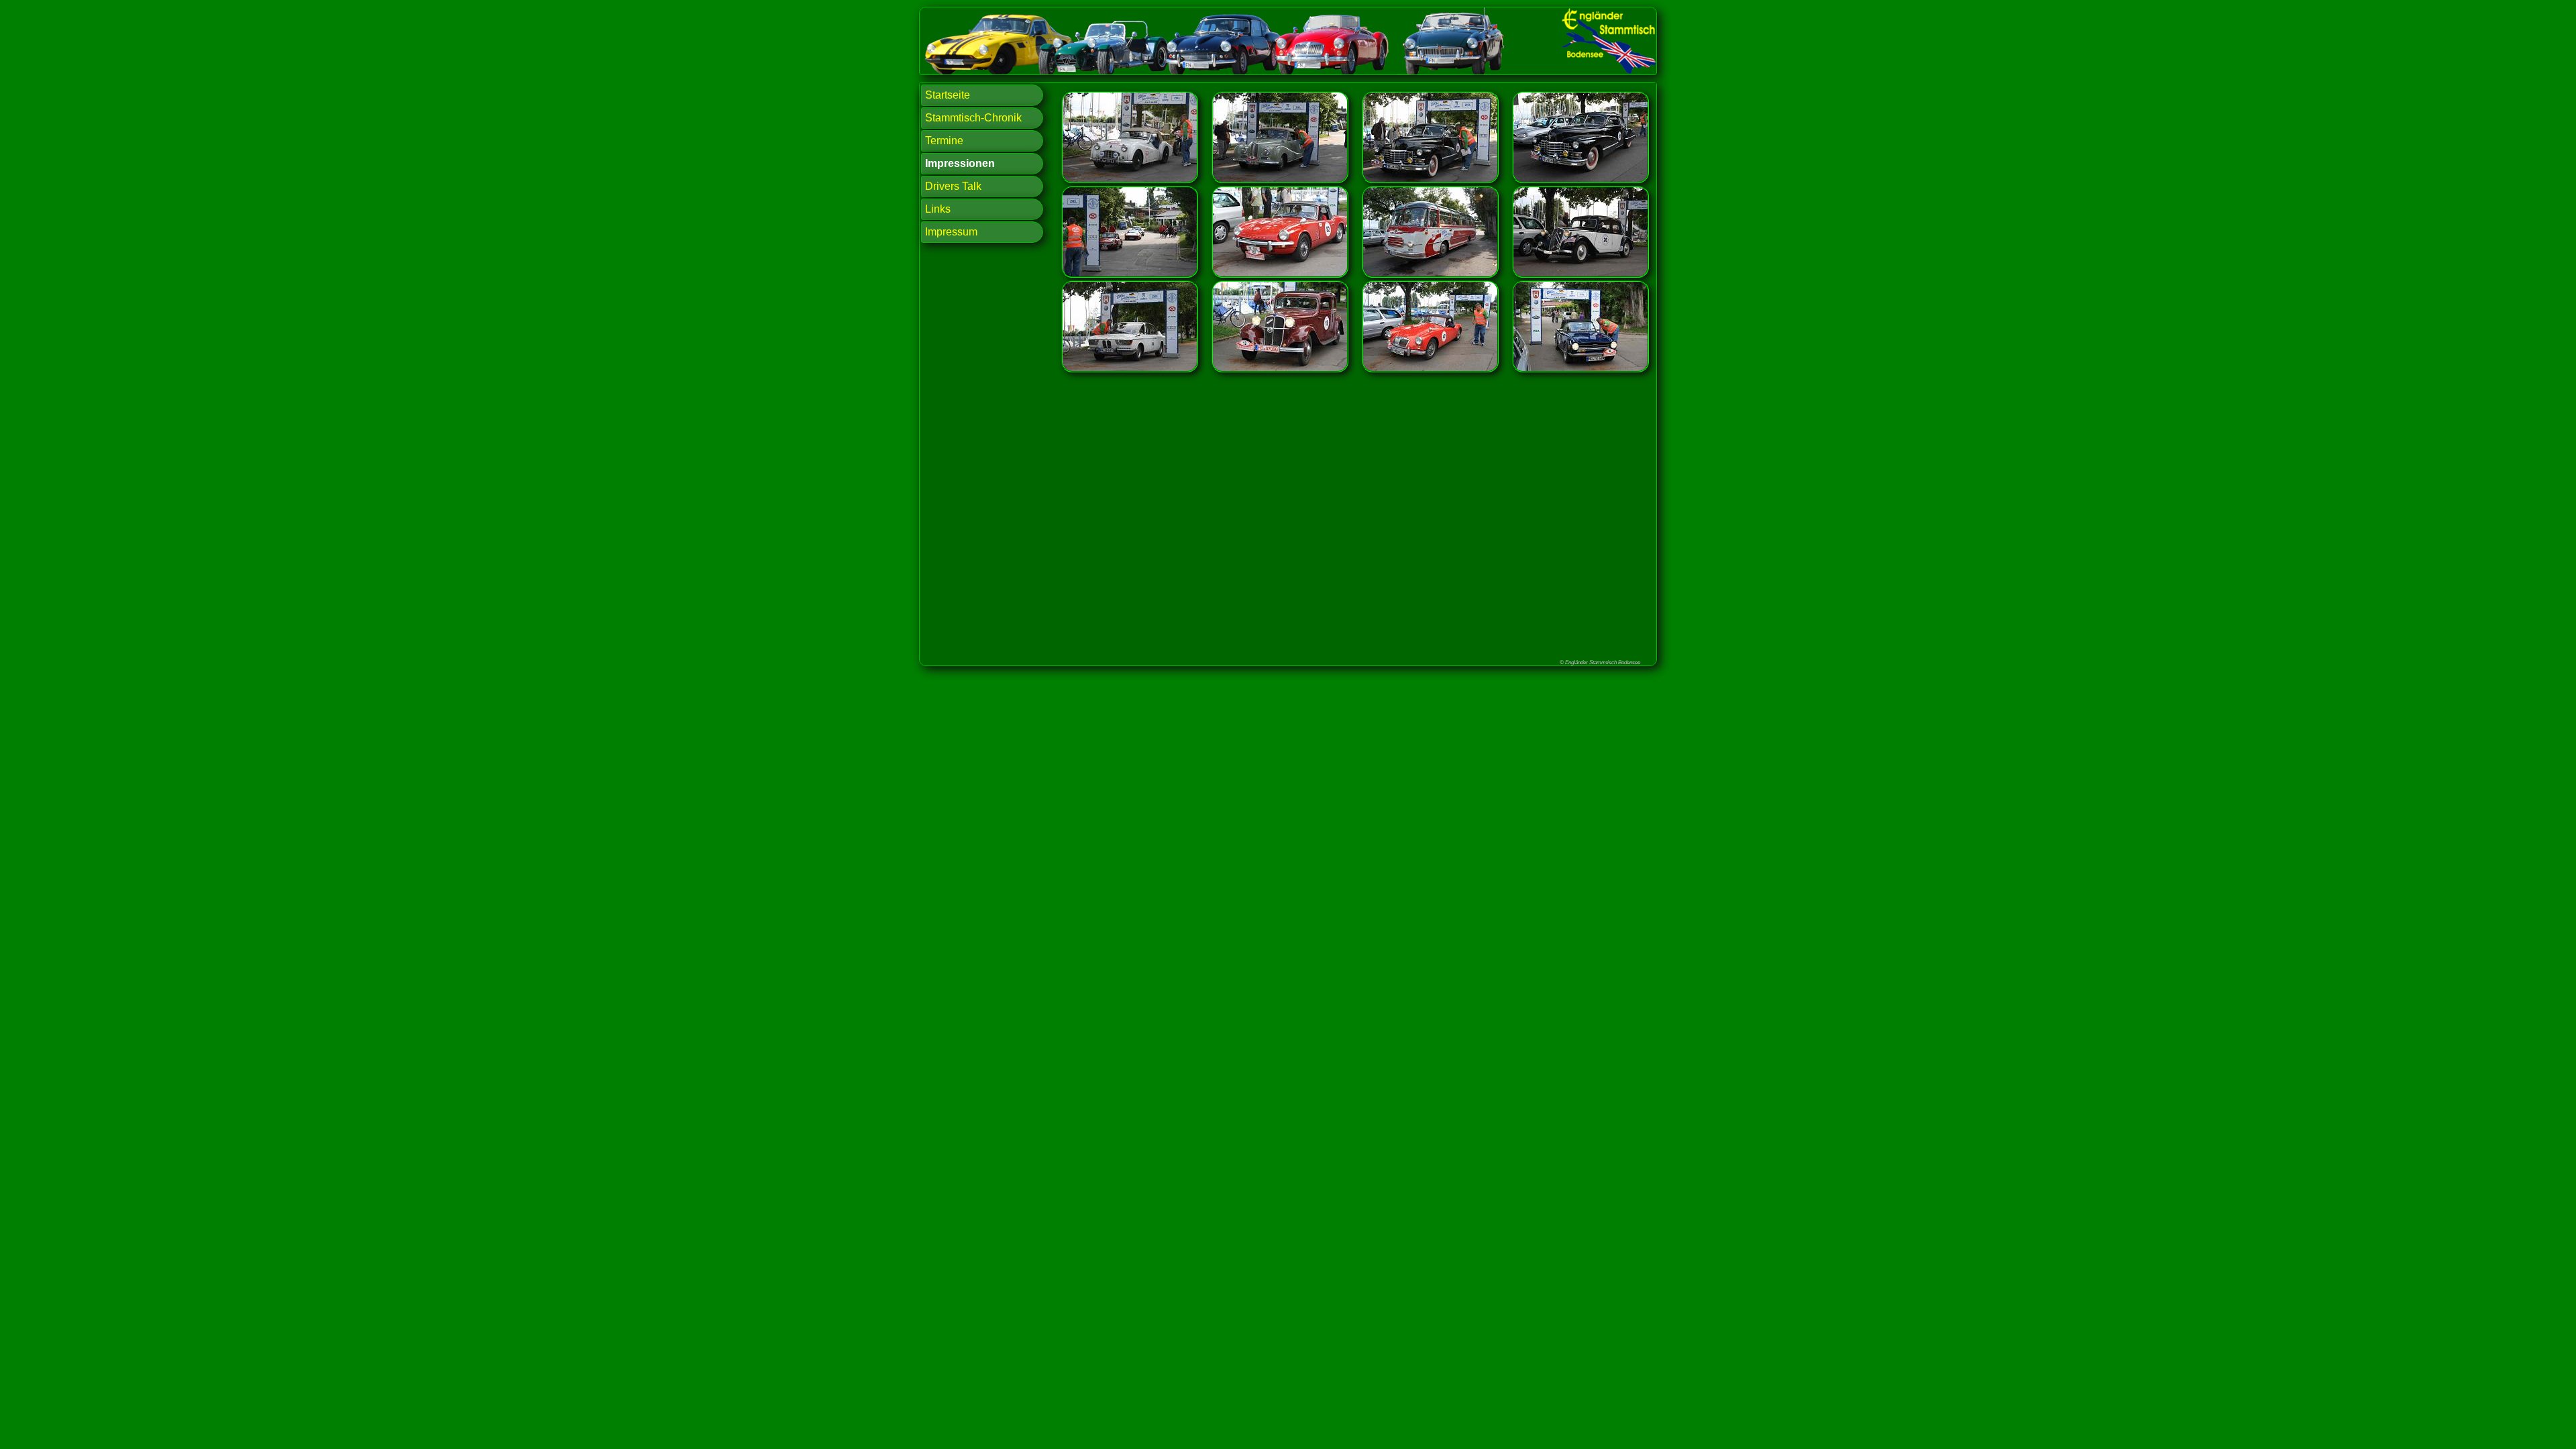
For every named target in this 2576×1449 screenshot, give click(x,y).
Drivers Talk (953, 186)
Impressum (951, 232)
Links (938, 209)
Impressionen (960, 163)
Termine (944, 141)
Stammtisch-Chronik (973, 118)
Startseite (948, 95)
